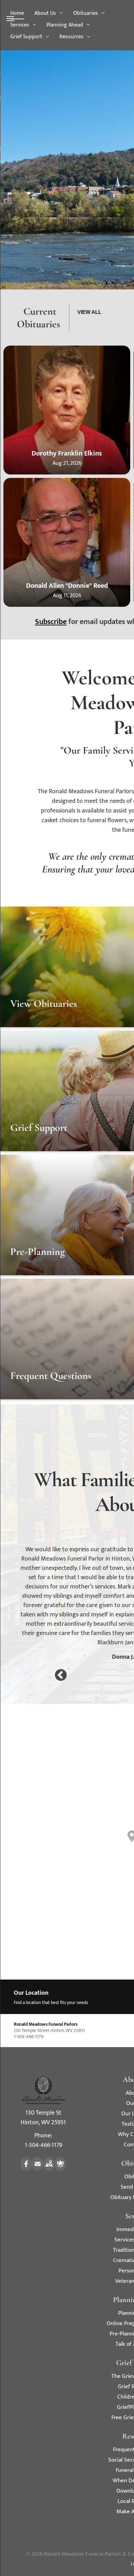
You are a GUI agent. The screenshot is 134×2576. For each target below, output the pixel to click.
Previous (61, 1676)
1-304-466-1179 (43, 2145)
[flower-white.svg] (60, 2169)
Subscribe (51, 622)
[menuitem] (17, 13)
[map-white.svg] (49, 2169)
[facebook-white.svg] (26, 2169)
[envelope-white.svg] (38, 2169)
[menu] (10, 19)
